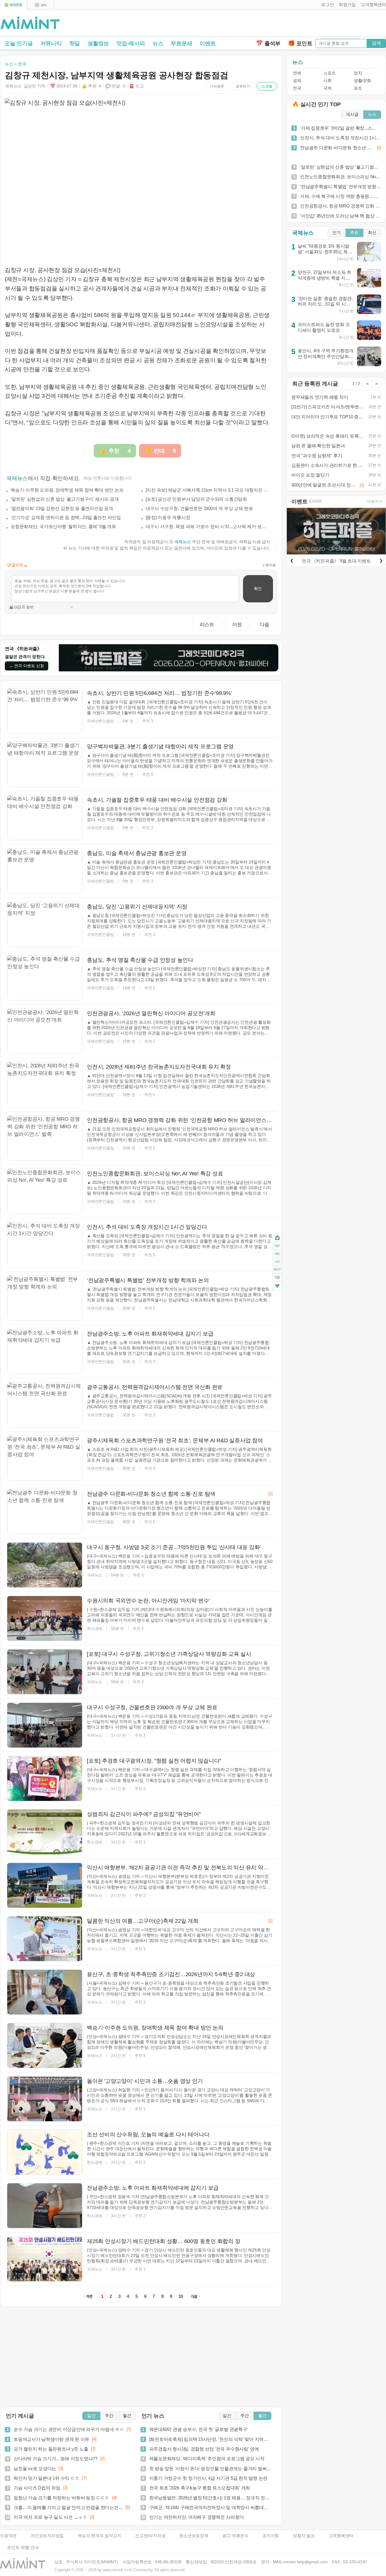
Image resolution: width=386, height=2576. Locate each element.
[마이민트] (14, 5)
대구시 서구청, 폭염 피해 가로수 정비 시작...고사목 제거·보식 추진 (208, 526)
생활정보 (98, 43)
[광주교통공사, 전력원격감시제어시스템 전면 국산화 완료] (45, 1405)
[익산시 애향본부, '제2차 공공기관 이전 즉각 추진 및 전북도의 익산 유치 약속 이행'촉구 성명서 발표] (45, 1885)
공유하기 (243, 86)
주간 (109, 2416)
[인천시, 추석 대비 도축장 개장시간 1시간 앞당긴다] (45, 1245)
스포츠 (329, 73)
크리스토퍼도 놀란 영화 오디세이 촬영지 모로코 (324, 327)
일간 (91, 2416)
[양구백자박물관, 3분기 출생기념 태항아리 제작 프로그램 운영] (45, 764)
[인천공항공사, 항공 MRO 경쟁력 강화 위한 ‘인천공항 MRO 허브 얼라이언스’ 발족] (45, 1138)
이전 (237, 624)
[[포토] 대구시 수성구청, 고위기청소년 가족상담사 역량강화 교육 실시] (45, 1672)
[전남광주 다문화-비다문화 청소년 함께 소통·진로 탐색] (45, 1512)
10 (181, 2296)
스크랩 (267, 86)
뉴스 (158, 43)
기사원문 (217, 86)
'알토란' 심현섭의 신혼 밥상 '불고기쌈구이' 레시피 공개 (65, 499)
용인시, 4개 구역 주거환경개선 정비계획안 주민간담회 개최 (326, 356)
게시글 (352, 114)
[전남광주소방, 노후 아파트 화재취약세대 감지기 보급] (45, 1351)
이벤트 (208, 43)
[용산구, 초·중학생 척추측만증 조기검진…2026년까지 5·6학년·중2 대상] (45, 1992)
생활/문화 (362, 81)
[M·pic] (41, 5)
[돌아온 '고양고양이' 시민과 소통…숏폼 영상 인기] (45, 2099)
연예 (297, 73)
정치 (358, 73)
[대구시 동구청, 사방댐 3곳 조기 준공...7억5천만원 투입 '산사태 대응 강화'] (45, 1565)
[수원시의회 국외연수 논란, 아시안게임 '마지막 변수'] (45, 1618)
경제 (297, 81)
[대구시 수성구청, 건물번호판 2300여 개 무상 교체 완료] (45, 1725)
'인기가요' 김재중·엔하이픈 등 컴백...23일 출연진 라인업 (66, 517)
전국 (297, 88)
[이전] (292, 560)
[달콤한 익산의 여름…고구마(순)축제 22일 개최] (45, 1939)
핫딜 (75, 43)
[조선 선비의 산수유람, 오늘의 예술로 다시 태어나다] (45, 2152)
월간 (127, 2416)
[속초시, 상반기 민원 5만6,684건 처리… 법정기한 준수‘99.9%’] (45, 711)
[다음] (381, 560)
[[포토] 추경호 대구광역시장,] (45, 1779)
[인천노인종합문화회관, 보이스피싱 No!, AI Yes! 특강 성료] (45, 1191)
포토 (358, 88)
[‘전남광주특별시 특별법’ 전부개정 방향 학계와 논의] (45, 1298)
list (277, 1262)
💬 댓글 (115, 86)
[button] (326, 5)
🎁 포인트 (300, 43)
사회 (327, 81)
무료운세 (181, 43)
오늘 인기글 (19, 43)
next (277, 1270)
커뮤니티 (51, 43)
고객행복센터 (341, 2536)
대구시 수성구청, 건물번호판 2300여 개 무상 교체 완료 (199, 508)
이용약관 (8, 2536)
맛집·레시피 (131, 43)
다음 (264, 624)
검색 (376, 43)
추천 (354, 233)
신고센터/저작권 (150, 2536)
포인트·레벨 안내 (23, 2547)
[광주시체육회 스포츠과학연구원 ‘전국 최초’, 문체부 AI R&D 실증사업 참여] (45, 1458)
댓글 (277, 1278)
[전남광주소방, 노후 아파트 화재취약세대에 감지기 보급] (45, 2206)
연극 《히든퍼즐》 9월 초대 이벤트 (336, 561)
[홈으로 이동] (30, 23)
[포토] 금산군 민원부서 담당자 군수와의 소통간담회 (196, 499)
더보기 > (375, 501)
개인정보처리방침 (47, 2536)
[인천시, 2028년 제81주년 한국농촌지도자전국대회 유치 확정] (45, 1085)
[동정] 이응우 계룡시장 (168, 517)
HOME (277, 1238)
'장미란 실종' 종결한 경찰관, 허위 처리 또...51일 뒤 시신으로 (325, 304)
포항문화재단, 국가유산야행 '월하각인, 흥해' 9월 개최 (63, 526)
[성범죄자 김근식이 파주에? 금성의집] (45, 1832)
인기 (337, 233)
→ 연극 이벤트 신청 (27, 666)
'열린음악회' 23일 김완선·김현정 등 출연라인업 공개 (62, 508)
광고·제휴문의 (235, 2536)
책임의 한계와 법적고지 (99, 2536)
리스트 (207, 624)
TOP (277, 1246)
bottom (277, 1287)
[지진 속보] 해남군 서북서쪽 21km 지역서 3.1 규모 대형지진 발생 (208, 490)
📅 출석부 (268, 43)
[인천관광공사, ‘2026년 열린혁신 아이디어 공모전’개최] (45, 1031)
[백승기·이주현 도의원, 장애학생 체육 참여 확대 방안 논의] (45, 2045)
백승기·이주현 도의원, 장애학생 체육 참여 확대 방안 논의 (67, 490)
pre (277, 1254)
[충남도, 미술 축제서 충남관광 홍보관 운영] (45, 871)
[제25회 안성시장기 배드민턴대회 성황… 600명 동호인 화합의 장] (45, 2259)
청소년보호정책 (194, 2536)
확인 (258, 589)
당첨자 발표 (304, 2536)
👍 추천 (91, 86)
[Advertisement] (315, 24)
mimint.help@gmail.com (305, 2562)
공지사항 (271, 2536)
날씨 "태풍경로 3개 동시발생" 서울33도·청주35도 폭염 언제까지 (325, 252)
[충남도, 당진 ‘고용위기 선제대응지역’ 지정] (45, 924)
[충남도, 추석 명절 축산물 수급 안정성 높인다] (45, 978)
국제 (327, 88)
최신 (372, 233)
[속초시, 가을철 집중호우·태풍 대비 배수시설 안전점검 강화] (45, 818)
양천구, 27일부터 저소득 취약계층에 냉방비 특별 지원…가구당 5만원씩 (324, 278)
